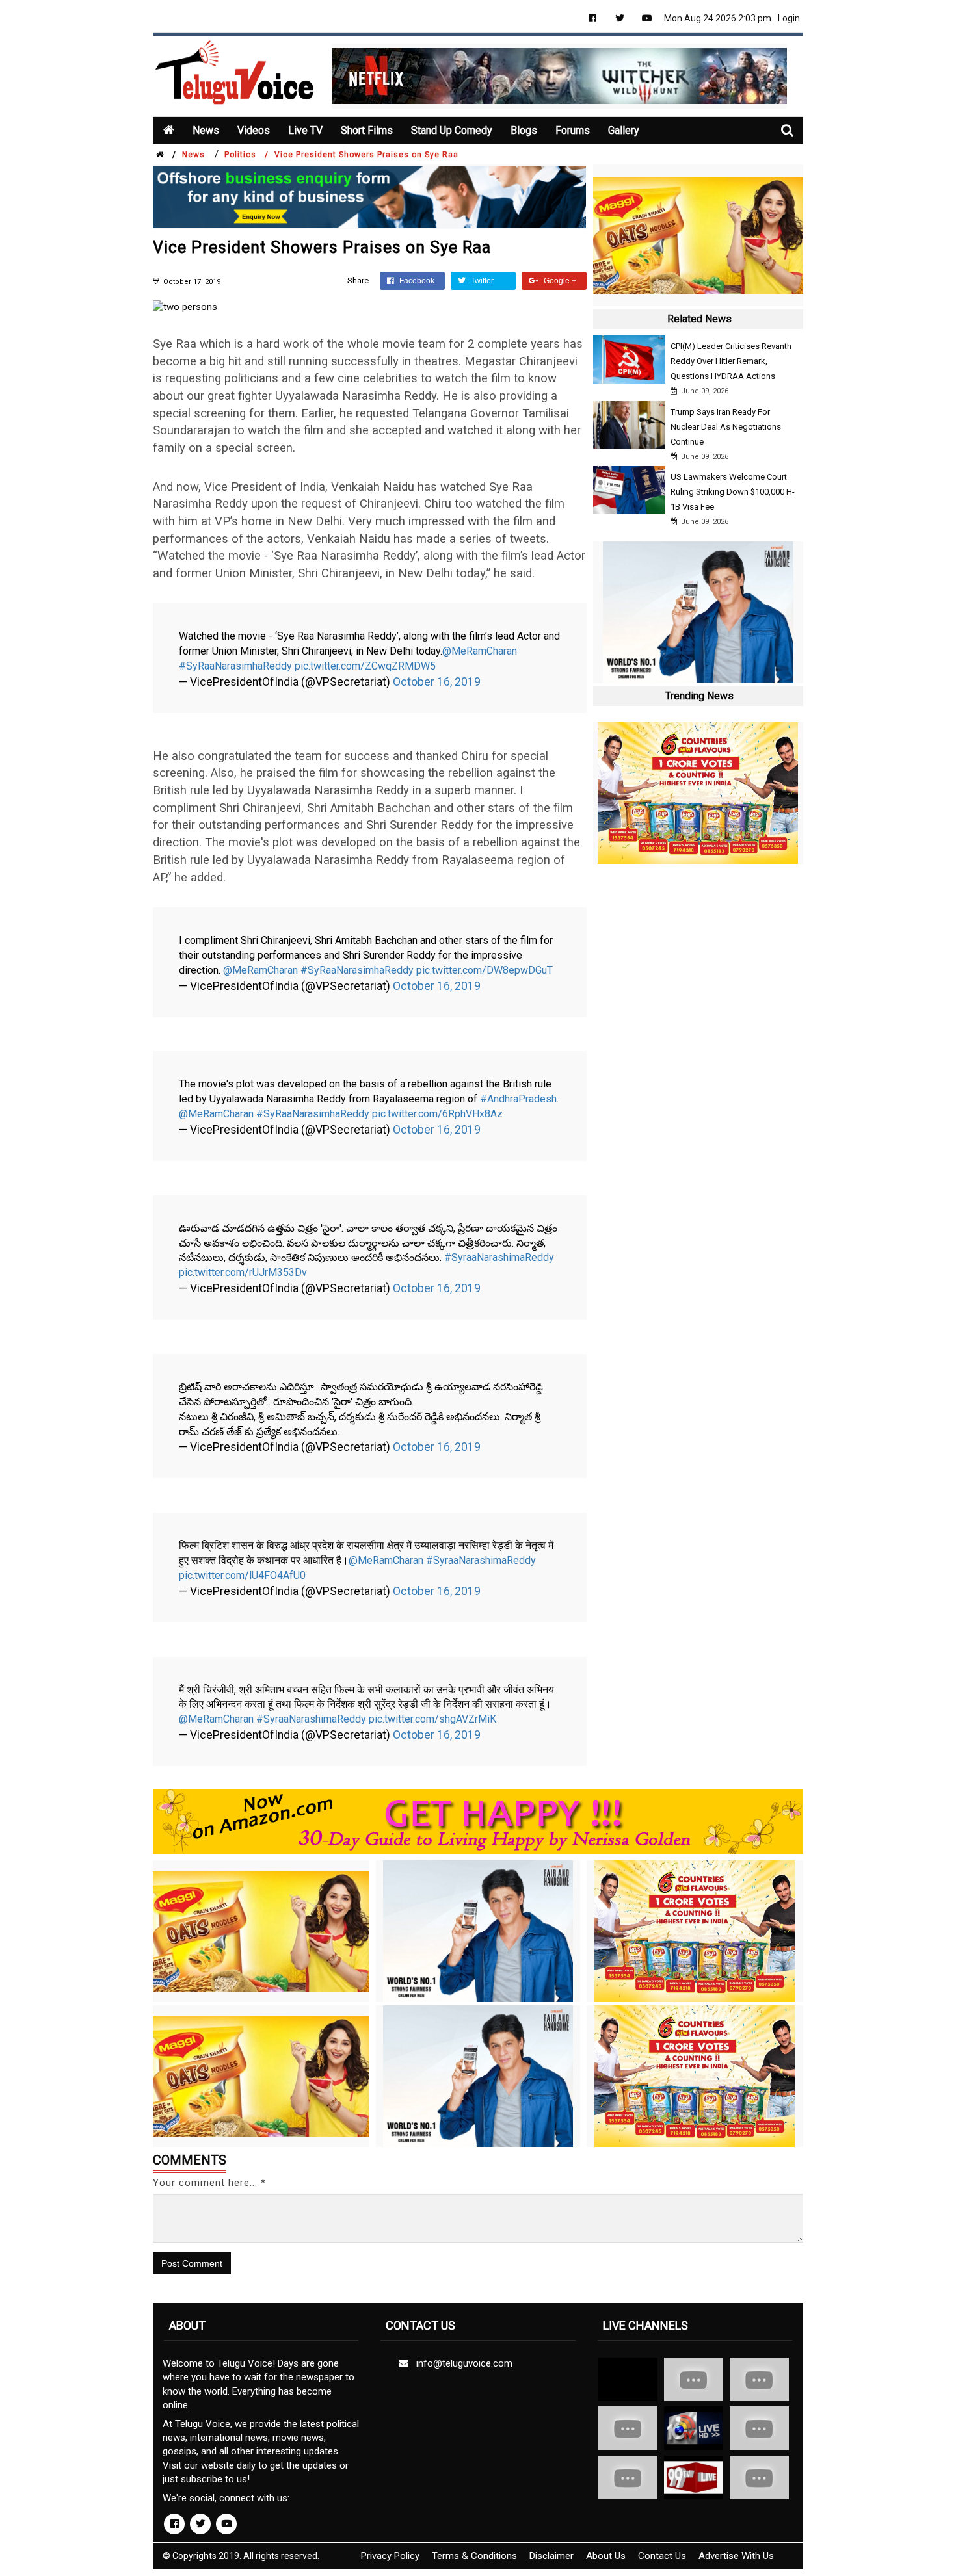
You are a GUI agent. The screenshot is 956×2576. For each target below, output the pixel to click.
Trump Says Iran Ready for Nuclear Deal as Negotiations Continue (726, 427)
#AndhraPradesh (518, 1099)
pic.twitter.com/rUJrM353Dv (243, 1272)
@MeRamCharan (480, 651)
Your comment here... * (209, 2183)
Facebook (416, 281)
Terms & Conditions (474, 2556)
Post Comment (192, 2263)
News (206, 130)
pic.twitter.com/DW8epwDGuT (485, 970)
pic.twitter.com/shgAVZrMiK (432, 1719)
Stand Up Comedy (452, 130)
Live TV (305, 130)
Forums (573, 130)
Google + (559, 281)
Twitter (481, 281)
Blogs (524, 130)
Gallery (624, 130)
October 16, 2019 (437, 682)
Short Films (367, 130)
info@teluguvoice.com (462, 2363)
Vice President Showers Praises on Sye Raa (366, 155)
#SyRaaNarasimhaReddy (235, 666)
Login (789, 18)
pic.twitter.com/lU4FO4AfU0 (242, 1575)
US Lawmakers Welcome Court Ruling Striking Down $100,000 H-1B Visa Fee (733, 492)
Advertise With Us (736, 2556)
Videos (254, 130)
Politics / (246, 155)
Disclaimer (551, 2556)
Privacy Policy (390, 2556)
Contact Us (662, 2556)
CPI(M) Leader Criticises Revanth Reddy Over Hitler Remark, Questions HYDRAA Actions (731, 361)
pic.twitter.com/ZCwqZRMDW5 (365, 666)
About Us (606, 2556)
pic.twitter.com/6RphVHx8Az (437, 1114)
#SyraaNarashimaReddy (499, 1257)
